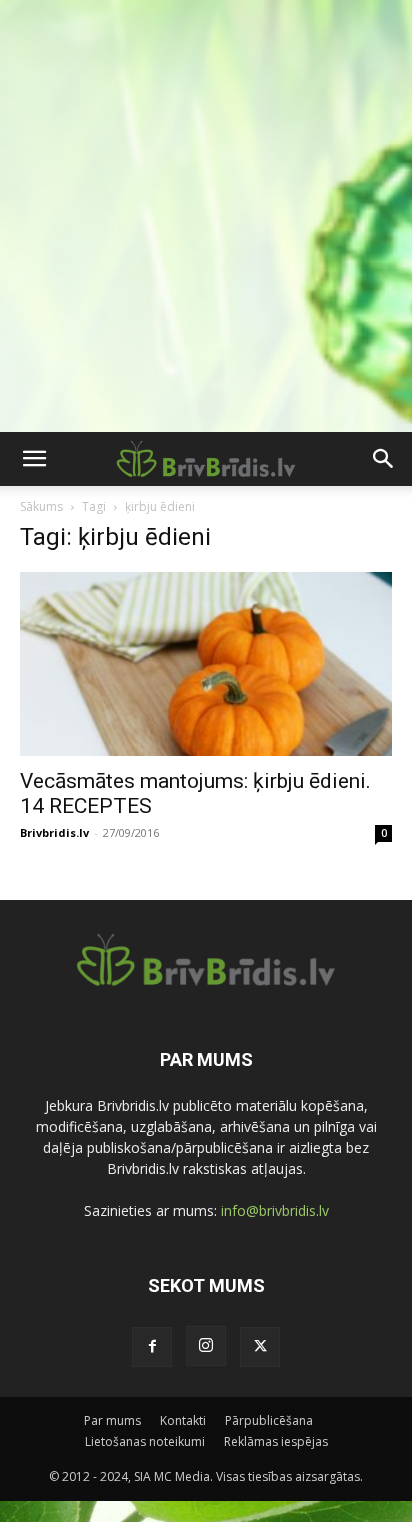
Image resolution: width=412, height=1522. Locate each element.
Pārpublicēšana (269, 1420)
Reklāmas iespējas (276, 1441)
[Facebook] (152, 1347)
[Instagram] (206, 1346)
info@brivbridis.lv (275, 1210)
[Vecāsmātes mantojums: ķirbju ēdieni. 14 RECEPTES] (206, 664)
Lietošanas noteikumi (145, 1441)
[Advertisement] (206, 216)
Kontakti (183, 1420)
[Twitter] (260, 1347)
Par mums (112, 1420)
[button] (34, 459)
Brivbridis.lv (54, 832)
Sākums (41, 506)
